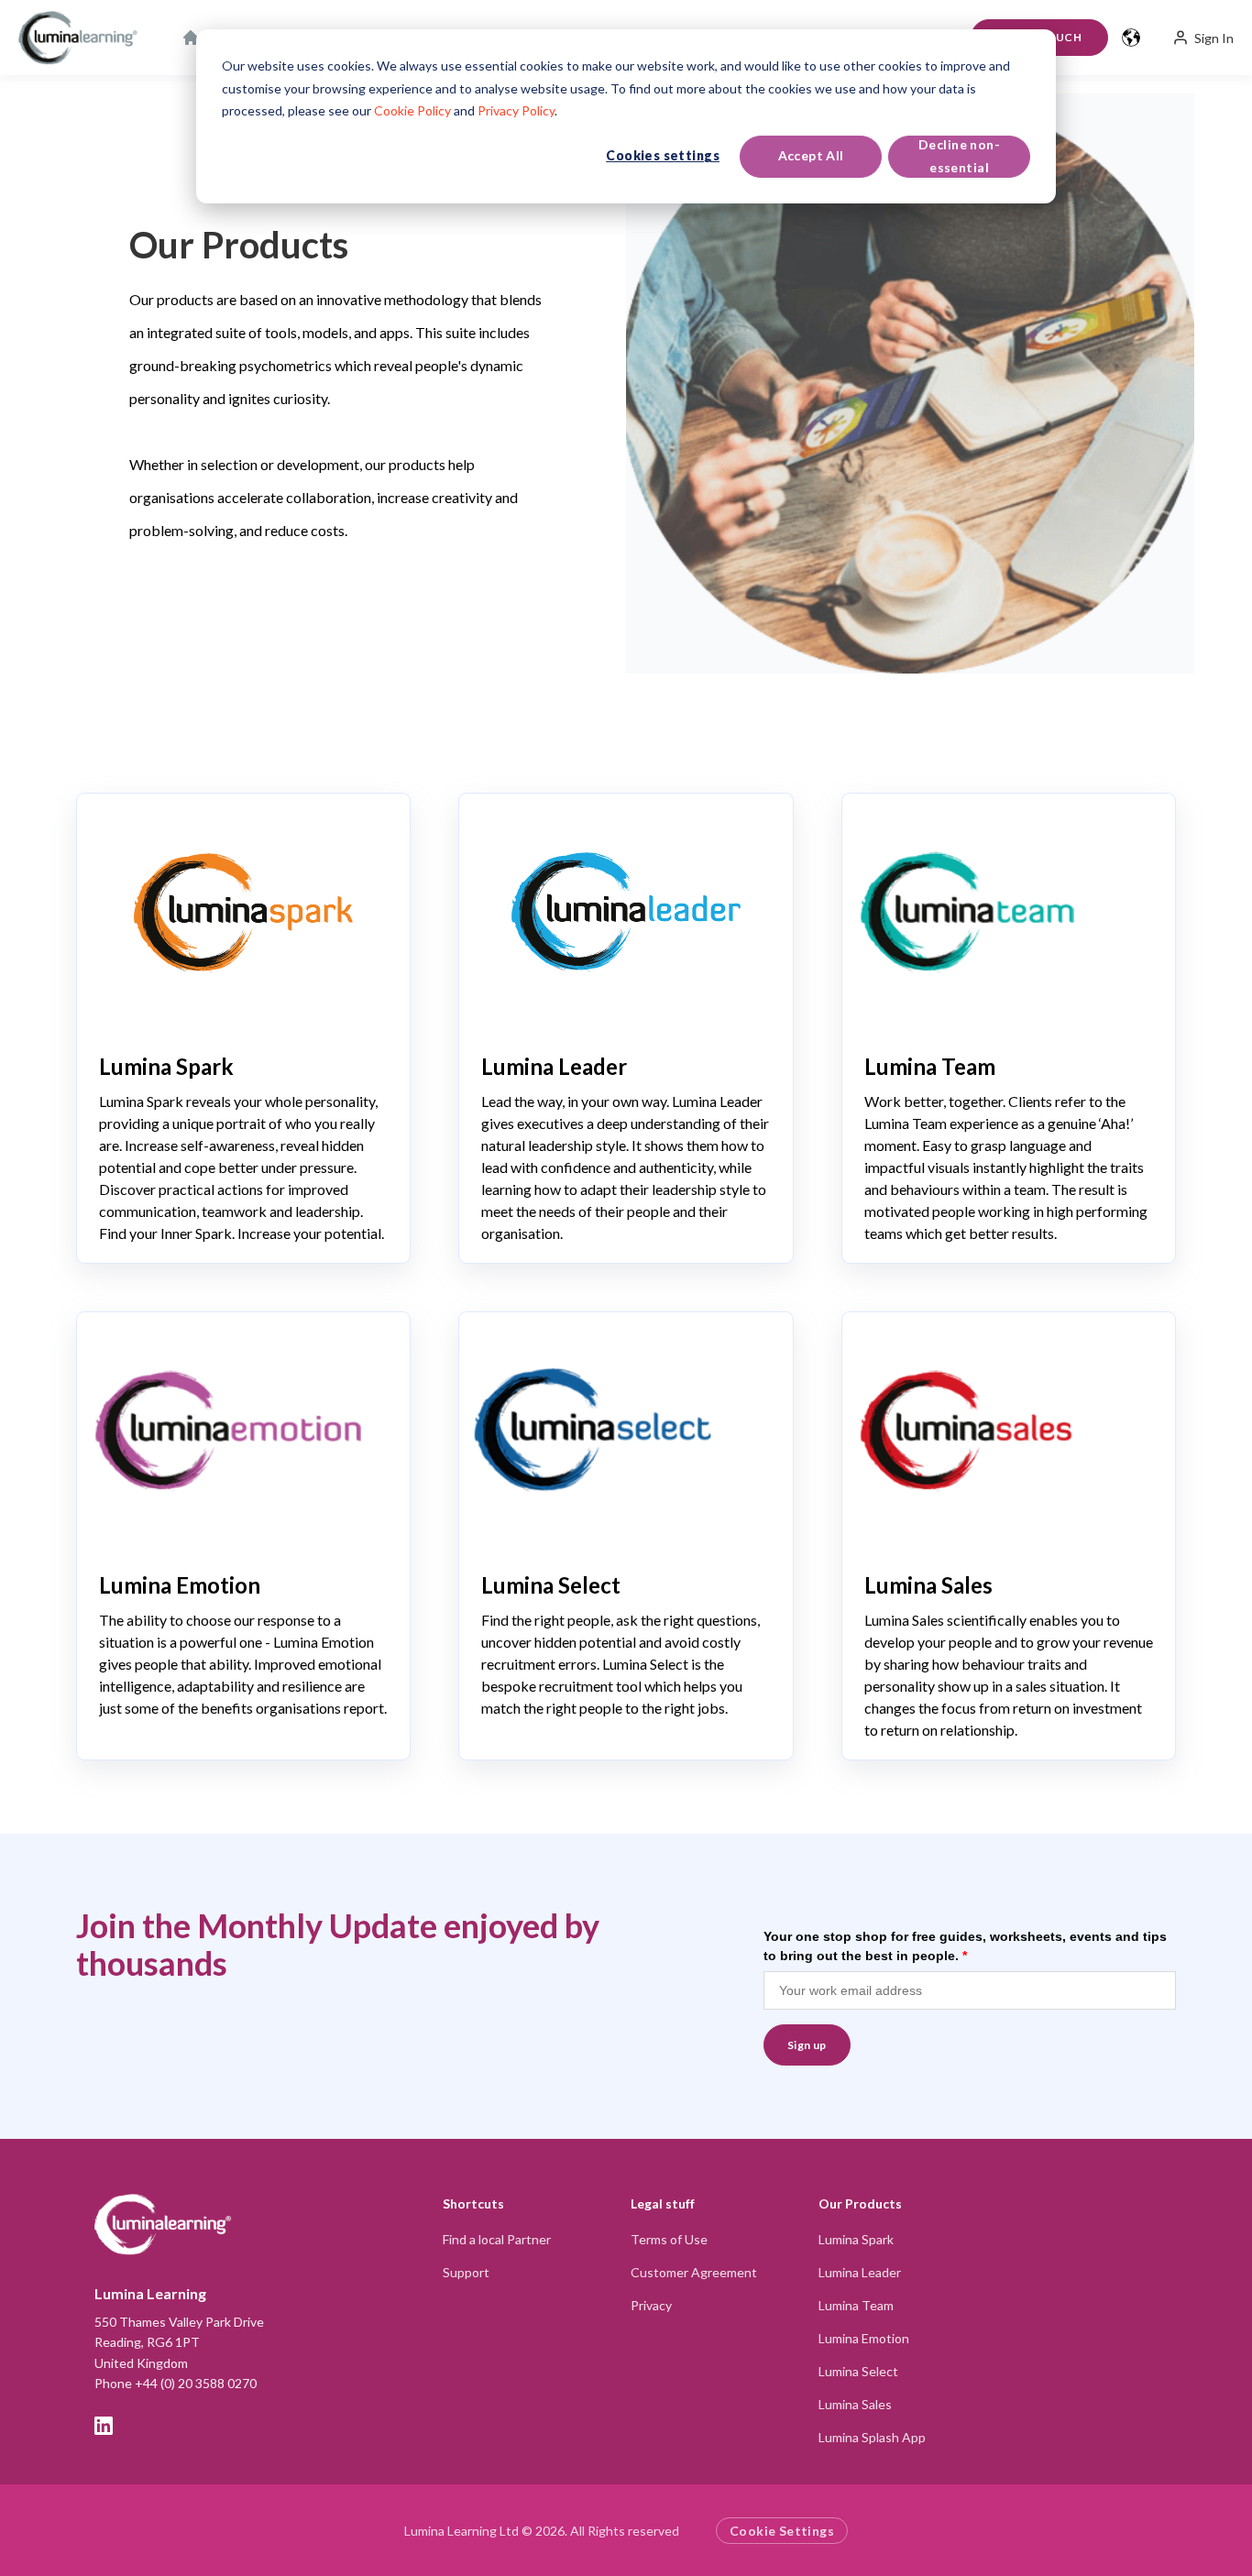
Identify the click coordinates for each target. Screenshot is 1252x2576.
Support (466, 2272)
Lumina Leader (860, 2272)
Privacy (651, 2305)
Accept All (811, 155)
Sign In (1214, 38)
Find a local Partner (497, 2239)
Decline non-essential (959, 156)
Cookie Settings (782, 2531)
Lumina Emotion (864, 2338)
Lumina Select (858, 2371)
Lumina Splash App (872, 2437)
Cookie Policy (412, 110)
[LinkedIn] (104, 2426)
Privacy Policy (516, 110)
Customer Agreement (694, 2272)
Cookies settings (663, 155)
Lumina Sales (855, 2404)
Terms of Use (669, 2239)
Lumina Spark (856, 2239)
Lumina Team (856, 2305)
